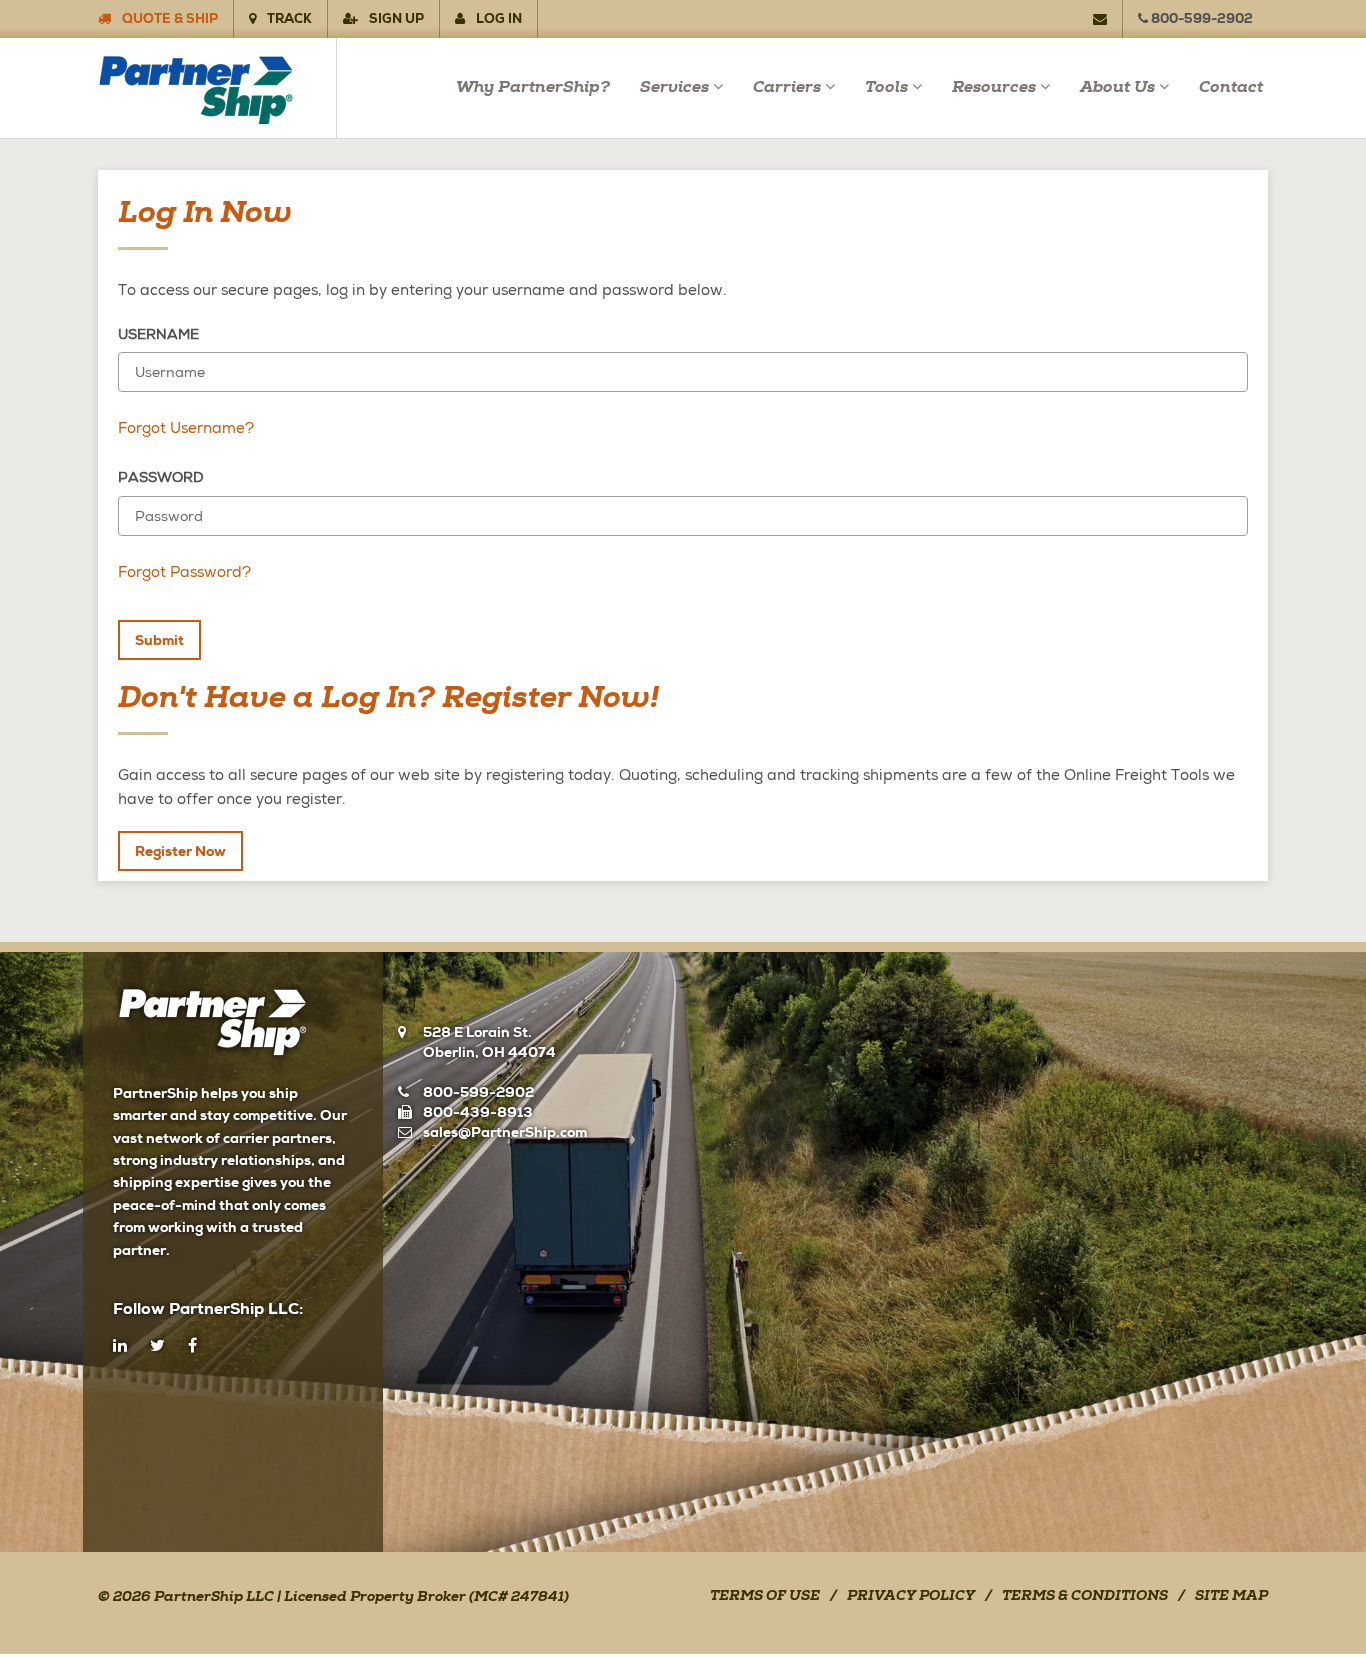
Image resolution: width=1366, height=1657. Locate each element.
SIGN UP (395, 18)
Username (158, 334)
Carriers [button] (787, 88)
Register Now (180, 851)
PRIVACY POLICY (911, 1597)
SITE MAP (1231, 1597)
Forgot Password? (184, 572)
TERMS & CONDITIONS (1085, 1597)
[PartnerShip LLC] (216, 88)
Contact (1231, 88)
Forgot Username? (186, 428)
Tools (886, 88)
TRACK (288, 18)
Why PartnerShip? (533, 88)
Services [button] (674, 88)
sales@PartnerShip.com (505, 1132)
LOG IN (497, 18)
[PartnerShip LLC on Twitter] (157, 1346)
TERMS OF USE (765, 1597)
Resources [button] (994, 88)
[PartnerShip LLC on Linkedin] (120, 1346)
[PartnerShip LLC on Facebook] (192, 1346)
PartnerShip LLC (214, 1598)
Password (161, 477)
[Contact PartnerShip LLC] (1108, 19)
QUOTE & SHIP (168, 18)
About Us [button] (1117, 88)
